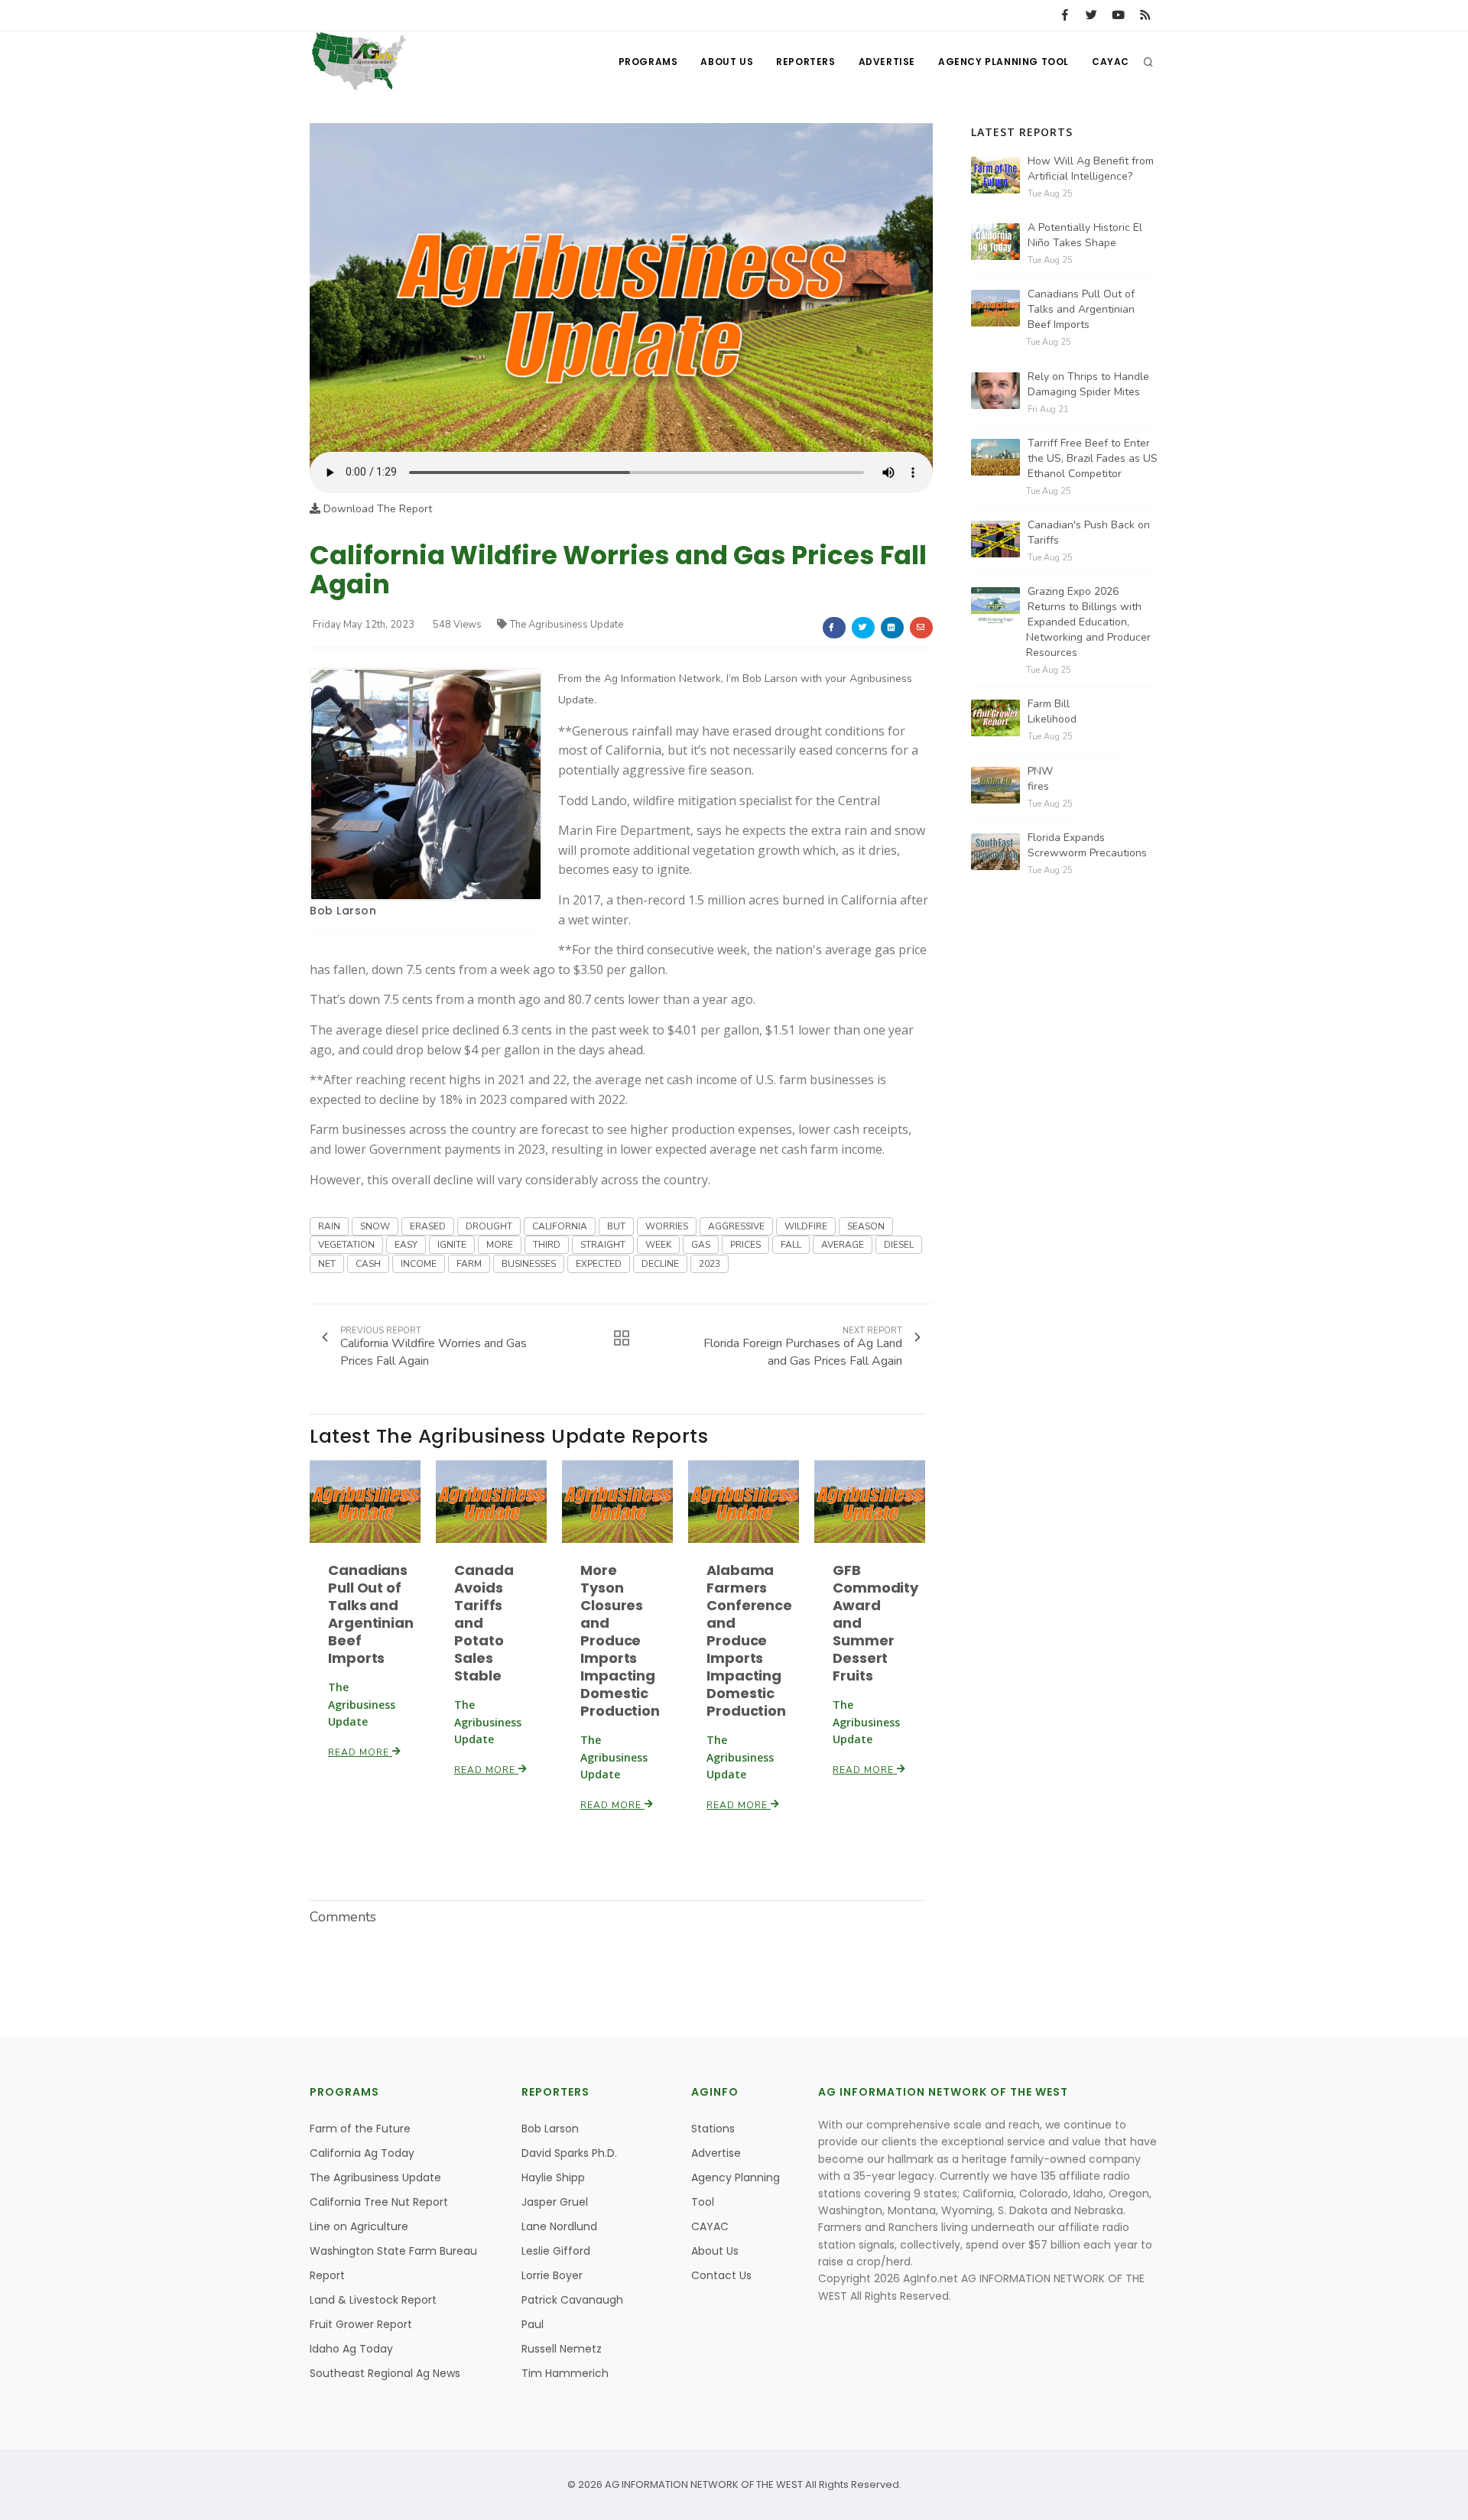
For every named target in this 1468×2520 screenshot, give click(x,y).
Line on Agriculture (359, 2226)
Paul (533, 2324)
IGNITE (452, 1245)
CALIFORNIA (560, 1226)
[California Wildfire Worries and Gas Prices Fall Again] (621, 287)
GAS (701, 1245)
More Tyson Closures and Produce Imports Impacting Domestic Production (620, 1640)
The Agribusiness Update (567, 625)
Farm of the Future (360, 2129)
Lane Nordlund (559, 2226)
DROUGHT (489, 1226)
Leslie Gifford (556, 2251)
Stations (713, 2129)
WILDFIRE (806, 1226)
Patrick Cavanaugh (572, 2300)
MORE (500, 1245)
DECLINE (660, 1264)
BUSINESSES (529, 1264)
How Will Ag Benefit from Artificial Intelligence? (1091, 169)
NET (327, 1264)
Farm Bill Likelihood (1052, 711)
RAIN (329, 1226)
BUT (616, 1226)
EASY (406, 1245)
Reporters (805, 62)
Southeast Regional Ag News (385, 2373)
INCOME (419, 1264)
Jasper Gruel (555, 2202)
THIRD (547, 1245)
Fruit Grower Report (361, 2324)
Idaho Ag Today (351, 2349)
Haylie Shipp (553, 2177)
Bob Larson (343, 911)
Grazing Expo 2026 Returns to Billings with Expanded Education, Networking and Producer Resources (1088, 622)
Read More (360, 1752)
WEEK (658, 1245)
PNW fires (1040, 779)
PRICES (745, 1245)
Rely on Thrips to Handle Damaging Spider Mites (1088, 384)
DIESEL (899, 1245)
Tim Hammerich (565, 2373)
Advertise (887, 62)
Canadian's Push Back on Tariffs (1089, 533)
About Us (727, 62)
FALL (791, 1245)
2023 (710, 1264)
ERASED (428, 1226)
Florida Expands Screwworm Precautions (1087, 845)
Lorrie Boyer (552, 2275)
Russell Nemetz (562, 2349)
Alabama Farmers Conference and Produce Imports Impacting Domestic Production (749, 1640)
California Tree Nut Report (379, 2202)
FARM (469, 1264)
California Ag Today (362, 2153)
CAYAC (1111, 62)
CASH (368, 1264)
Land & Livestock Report (373, 2300)
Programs (648, 62)
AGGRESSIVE (736, 1226)
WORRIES (667, 1226)
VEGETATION (346, 1245)
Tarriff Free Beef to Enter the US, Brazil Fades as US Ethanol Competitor (1093, 458)
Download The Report (376, 509)
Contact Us (721, 2275)
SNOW (375, 1226)
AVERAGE (843, 1245)
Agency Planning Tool (1004, 62)
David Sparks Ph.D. (569, 2153)
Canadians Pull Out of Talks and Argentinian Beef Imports (371, 1614)
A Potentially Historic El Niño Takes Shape (1085, 235)
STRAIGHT (603, 1245)
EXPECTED (599, 1264)
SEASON (866, 1226)
